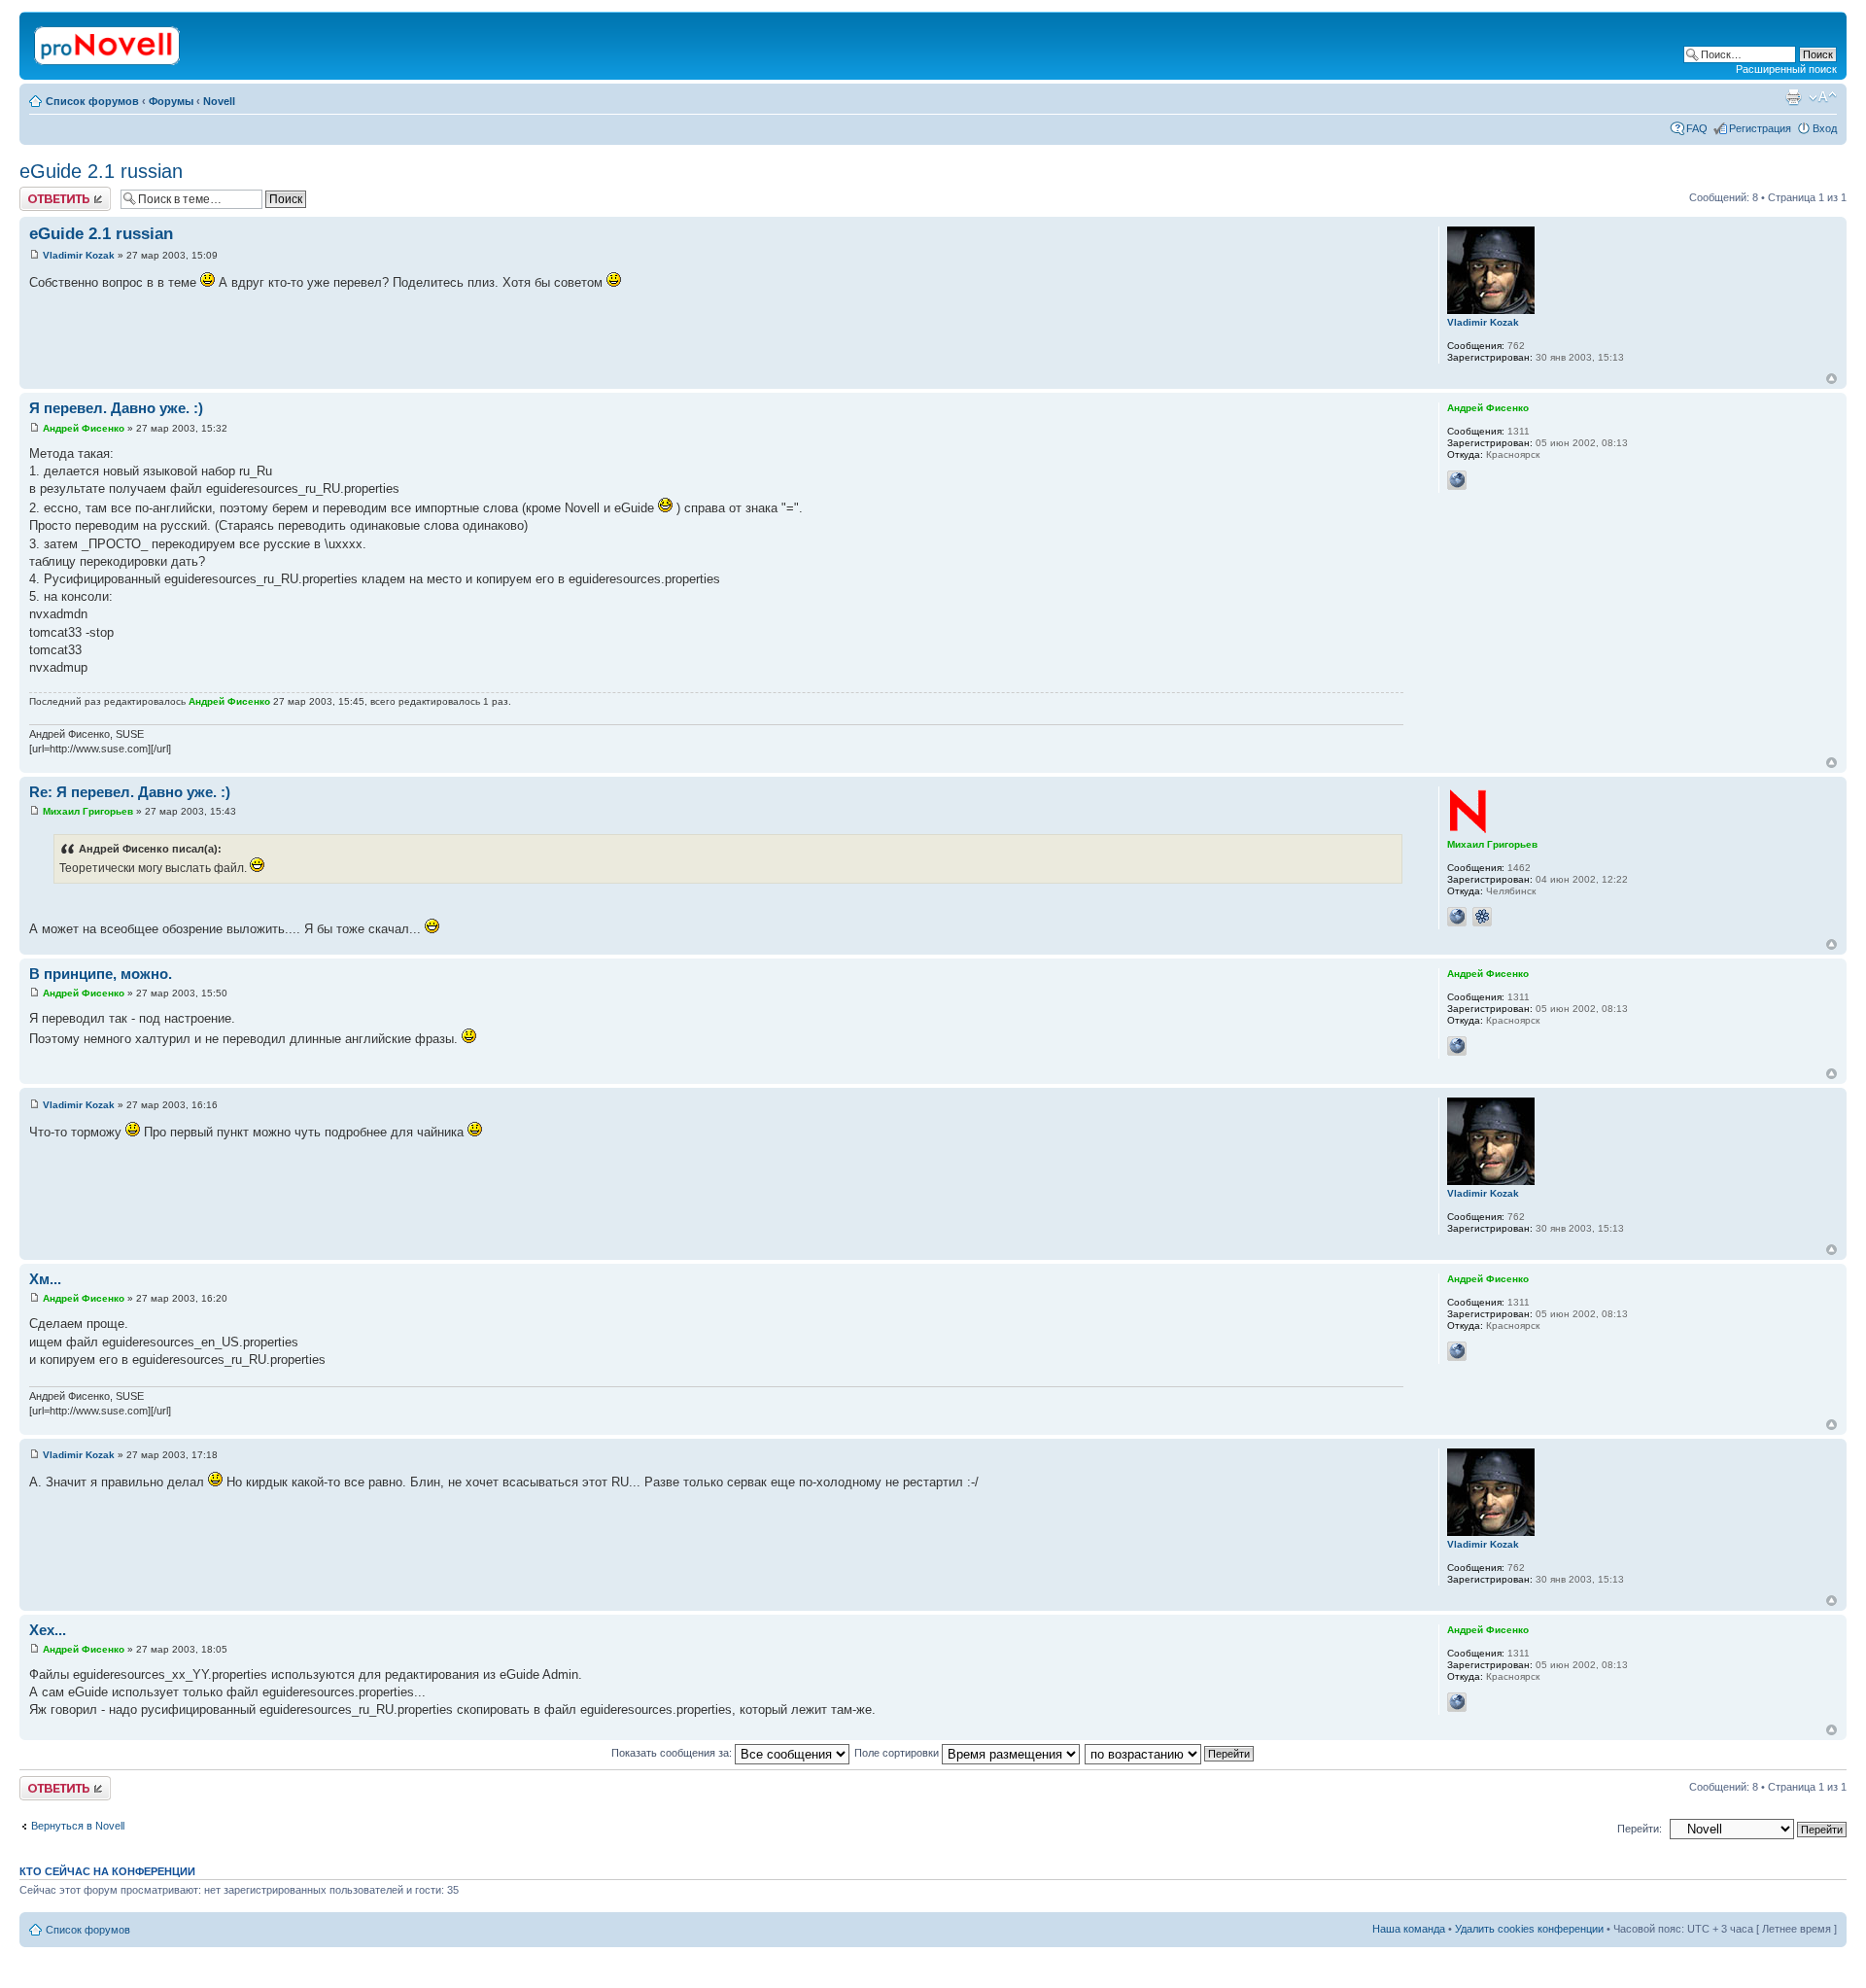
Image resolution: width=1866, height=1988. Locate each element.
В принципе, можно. (101, 974)
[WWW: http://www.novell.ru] (1457, 480)
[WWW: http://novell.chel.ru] (1457, 917)
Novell (219, 101)
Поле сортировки (898, 1753)
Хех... (48, 1630)
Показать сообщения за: (673, 1753)
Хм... (45, 1279)
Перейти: (1640, 1829)
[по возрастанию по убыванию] (1170, 1753)
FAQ (1697, 128)
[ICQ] (1482, 917)
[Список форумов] (108, 42)
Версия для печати (1793, 97)
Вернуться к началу (1831, 379)
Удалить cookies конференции (1529, 1929)
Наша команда (1409, 1929)
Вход (1825, 128)
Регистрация (1760, 128)
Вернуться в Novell (78, 1826)
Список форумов (92, 101)
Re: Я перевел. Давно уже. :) (130, 792)
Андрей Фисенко (84, 428)
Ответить (43, 192)
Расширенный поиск (1786, 69)
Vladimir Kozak (79, 255)
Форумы (171, 101)
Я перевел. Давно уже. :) (116, 408)
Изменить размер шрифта (1823, 97)
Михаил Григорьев (88, 811)
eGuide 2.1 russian (101, 171)
